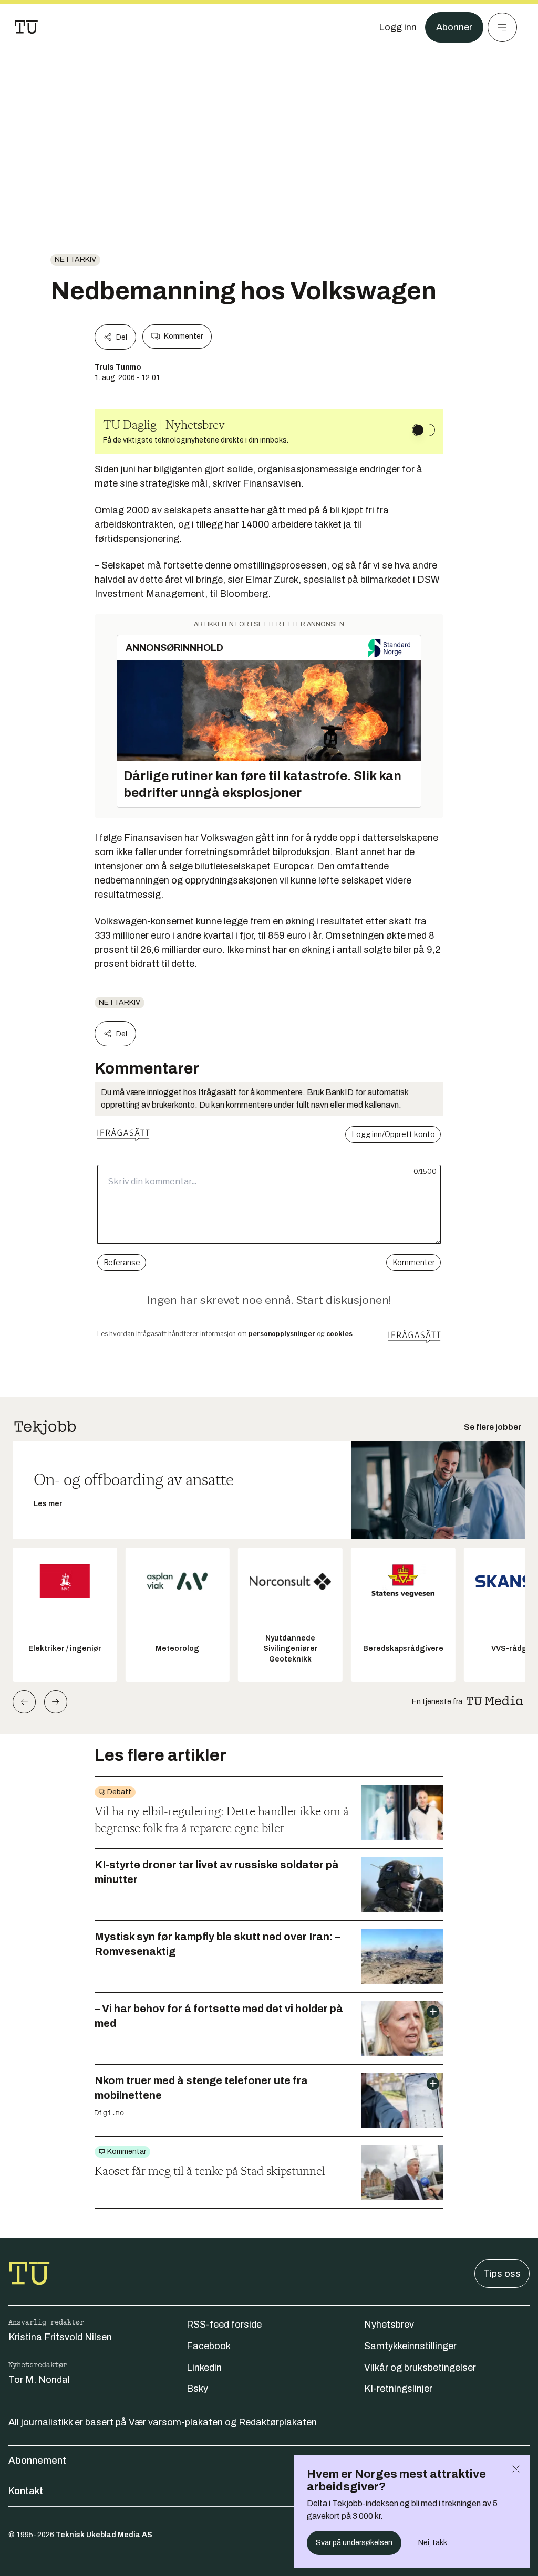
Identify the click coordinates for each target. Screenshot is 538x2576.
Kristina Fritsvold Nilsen (60, 2337)
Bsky (197, 2389)
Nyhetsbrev (389, 2325)
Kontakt (26, 2491)
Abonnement (37, 2461)
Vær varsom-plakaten (176, 2422)
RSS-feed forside (224, 2325)
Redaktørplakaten (278, 2422)
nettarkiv (75, 260)
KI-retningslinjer (398, 2389)
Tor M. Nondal (39, 2380)
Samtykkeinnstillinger (410, 2346)
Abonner (454, 27)
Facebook (209, 2346)
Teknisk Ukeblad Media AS (104, 2535)
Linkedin (204, 2368)
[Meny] (502, 27)
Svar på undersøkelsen (354, 2543)
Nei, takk (433, 2543)
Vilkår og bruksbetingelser (420, 2368)
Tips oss (502, 2274)
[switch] (423, 430)
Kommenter (183, 336)
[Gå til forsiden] (26, 27)
